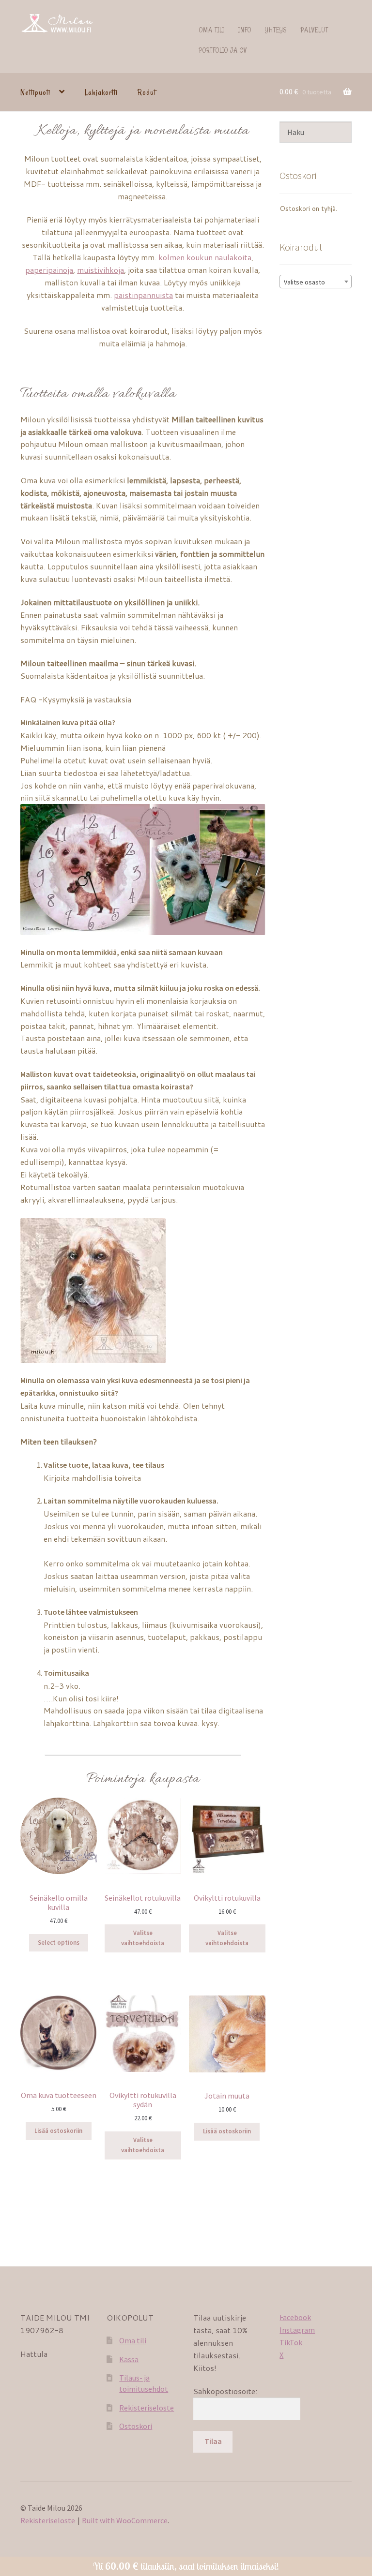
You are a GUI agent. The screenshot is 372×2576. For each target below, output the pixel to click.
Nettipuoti (35, 92)
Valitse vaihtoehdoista (143, 1938)
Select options (59, 1943)
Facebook (295, 2317)
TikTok (291, 2342)
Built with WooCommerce (125, 2520)
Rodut (147, 92)
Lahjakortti (101, 92)
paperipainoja (49, 270)
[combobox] (316, 282)
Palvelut (315, 30)
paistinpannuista (143, 295)
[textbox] (316, 282)
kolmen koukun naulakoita (205, 257)
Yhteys (276, 30)
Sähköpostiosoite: (225, 2391)
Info (245, 30)
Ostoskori (136, 2426)
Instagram (297, 2330)
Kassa (129, 2359)
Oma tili (212, 30)
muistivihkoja (101, 270)
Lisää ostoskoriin (58, 2131)
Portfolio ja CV (223, 50)
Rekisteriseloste (147, 2408)
